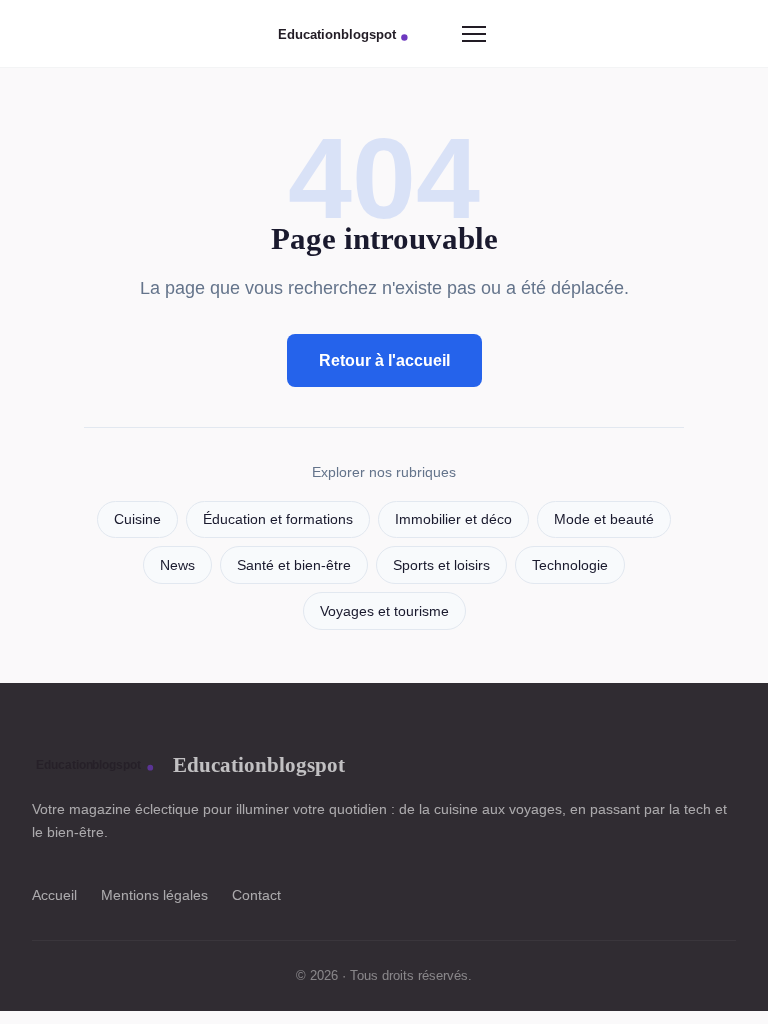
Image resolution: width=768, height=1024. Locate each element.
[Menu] (474, 34)
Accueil (54, 895)
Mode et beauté (604, 519)
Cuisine (137, 519)
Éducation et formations (278, 519)
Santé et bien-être (294, 565)
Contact (256, 895)
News (177, 565)
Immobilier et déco (453, 519)
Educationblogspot (259, 764)
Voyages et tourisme (384, 611)
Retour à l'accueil (384, 360)
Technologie (570, 565)
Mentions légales (154, 895)
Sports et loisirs (441, 565)
